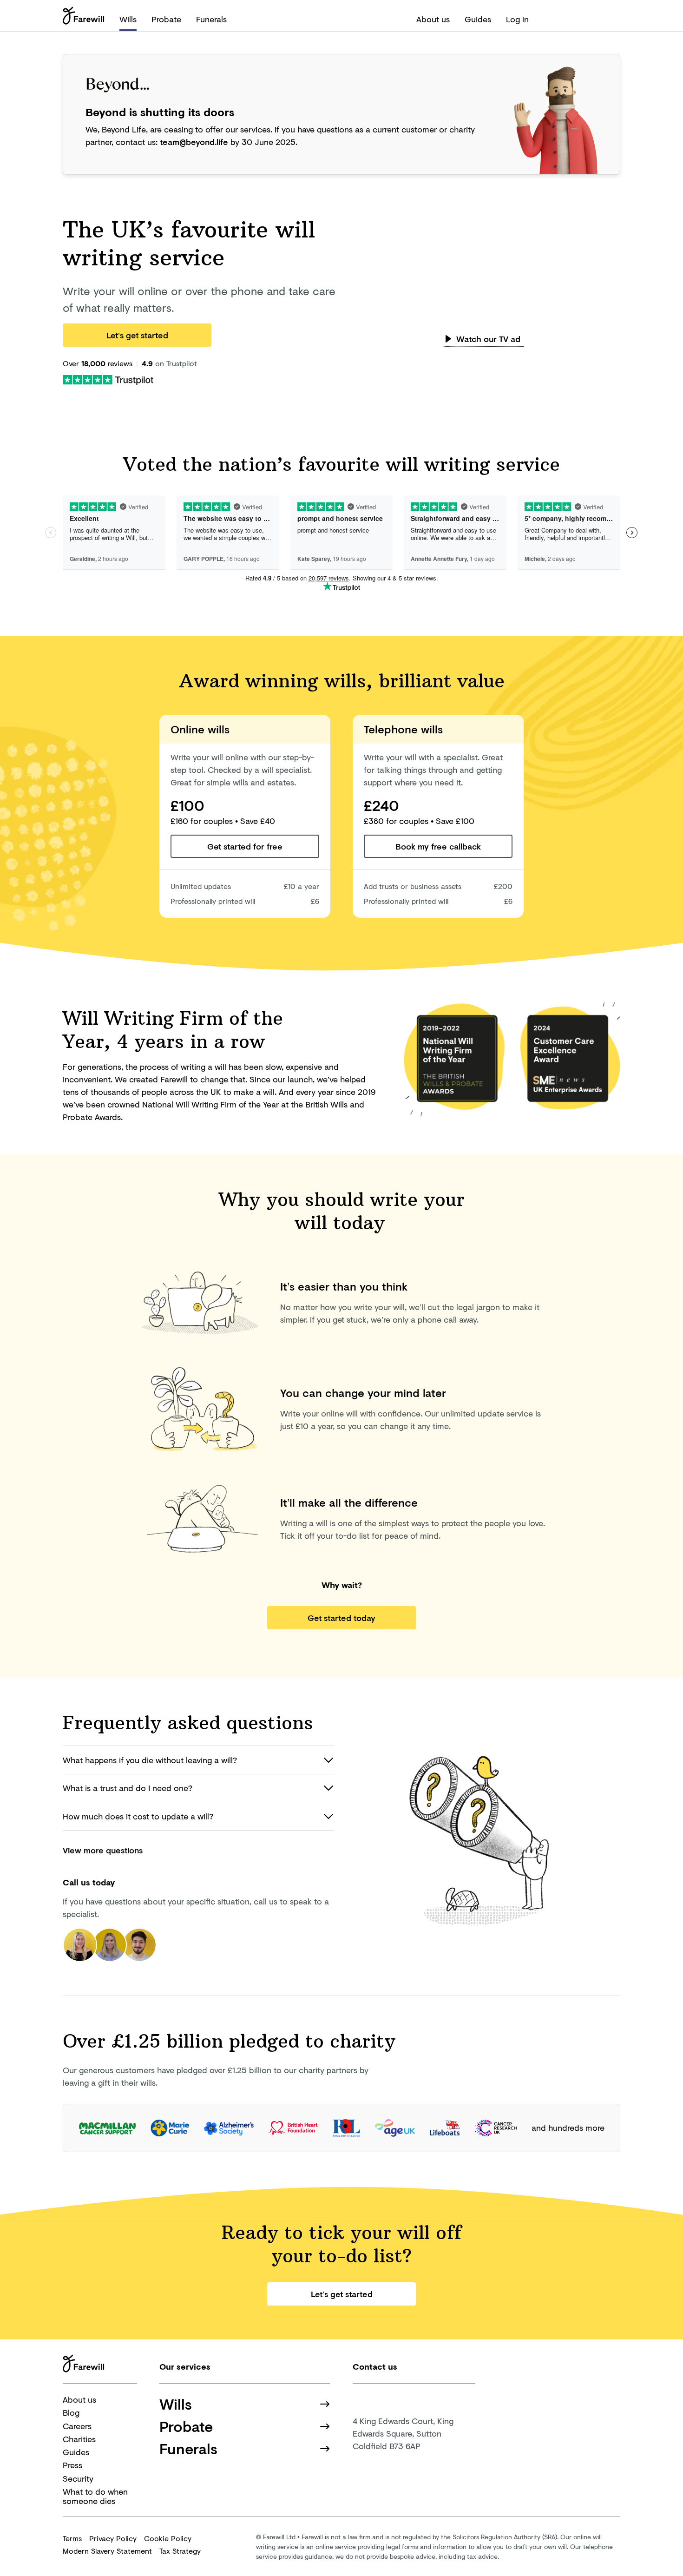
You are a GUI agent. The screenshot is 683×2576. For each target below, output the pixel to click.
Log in (517, 19)
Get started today (341, 1618)
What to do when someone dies (95, 2496)
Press (72, 2465)
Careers (77, 2426)
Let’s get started (137, 335)
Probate (166, 19)
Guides (478, 19)
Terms (72, 2538)
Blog (71, 2412)
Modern (107, 2551)
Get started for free (245, 846)
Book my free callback (438, 846)
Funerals (211, 19)
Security (78, 2478)
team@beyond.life (194, 142)
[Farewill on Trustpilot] (108, 379)
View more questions (103, 1850)
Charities (79, 2439)
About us (433, 19)
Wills (128, 19)
